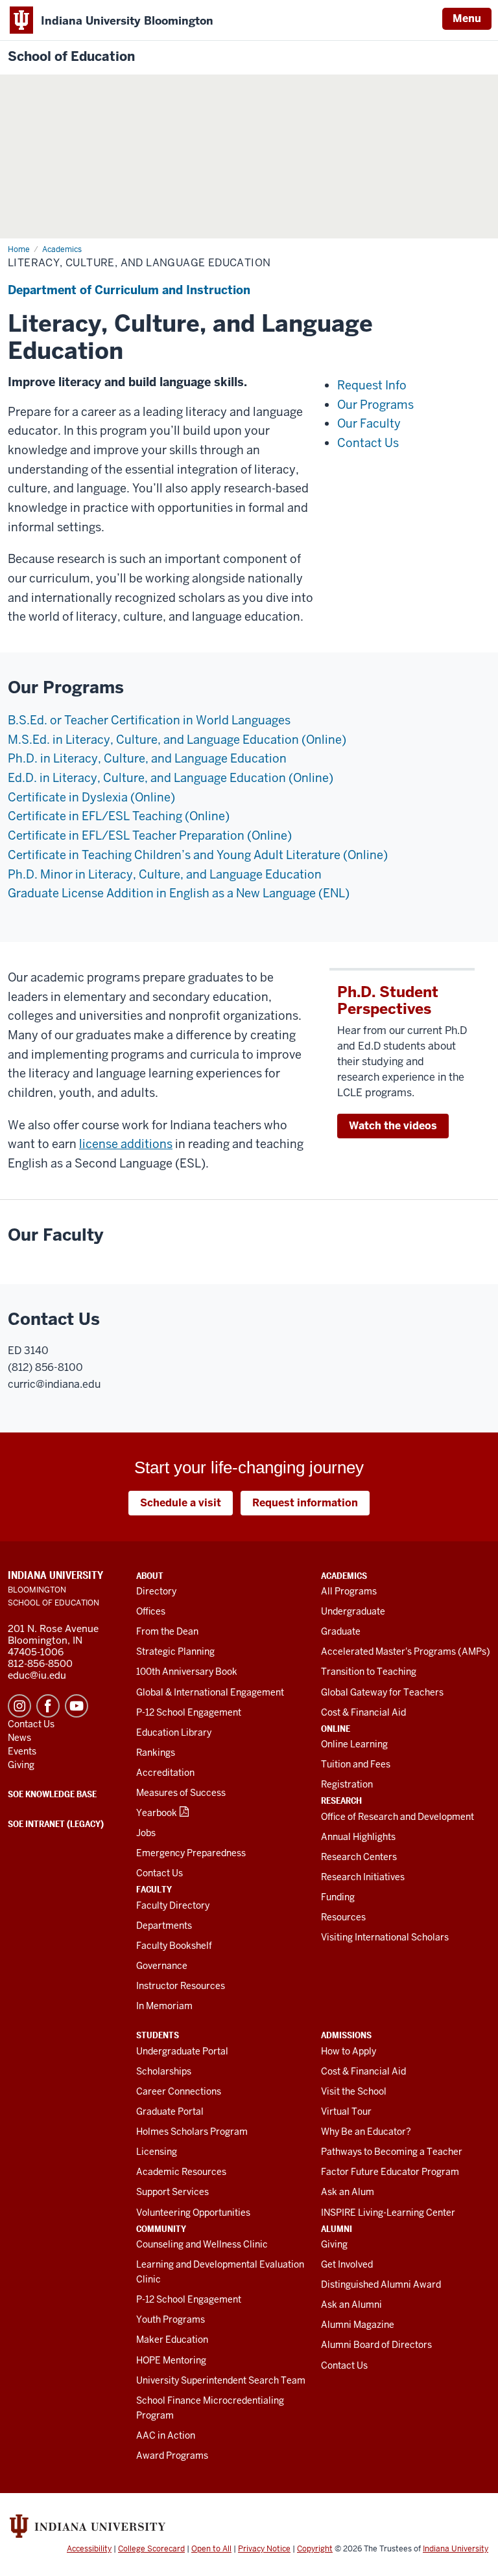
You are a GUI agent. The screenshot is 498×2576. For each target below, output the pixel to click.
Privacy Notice (264, 2549)
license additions (126, 1144)
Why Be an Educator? (366, 2132)
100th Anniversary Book (187, 1672)
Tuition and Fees (356, 1764)
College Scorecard (151, 2549)
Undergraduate (353, 1611)
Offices (151, 1611)
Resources (343, 1917)
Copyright (315, 2549)
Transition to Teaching (369, 1672)
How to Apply (349, 2051)
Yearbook (157, 1813)
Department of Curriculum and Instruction (129, 290)
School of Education (71, 57)
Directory (156, 1591)
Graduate (341, 1631)
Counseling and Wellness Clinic (202, 2244)
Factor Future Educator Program (390, 2172)
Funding (338, 1897)
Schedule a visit (181, 1503)
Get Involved (347, 2264)
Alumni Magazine (358, 2325)
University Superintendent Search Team (221, 2380)
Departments (164, 1926)
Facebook (48, 1706)
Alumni (337, 2229)
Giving (334, 2244)
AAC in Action (166, 2435)
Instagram (19, 1706)
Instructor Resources (181, 1986)
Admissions (346, 2035)
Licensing (157, 2152)
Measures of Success (181, 1793)
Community (161, 2229)
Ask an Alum (348, 2192)
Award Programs (172, 2455)
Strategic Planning (175, 1651)
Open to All (211, 2549)
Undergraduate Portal (182, 2051)
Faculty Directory (173, 1905)
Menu (467, 18)
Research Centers (359, 1857)
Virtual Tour (346, 2111)
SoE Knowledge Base (52, 1794)
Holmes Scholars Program (192, 2132)
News (19, 1738)
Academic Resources (181, 2172)
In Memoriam (164, 2006)
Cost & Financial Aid (363, 1712)
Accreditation (165, 1773)
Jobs (146, 1833)
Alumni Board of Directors (376, 2345)
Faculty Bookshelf (174, 1946)
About (150, 1576)
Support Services (172, 2192)
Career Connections (179, 2091)
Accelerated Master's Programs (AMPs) (406, 1651)
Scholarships (164, 2071)
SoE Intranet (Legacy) (56, 1824)
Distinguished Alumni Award (381, 2284)
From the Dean (167, 1631)
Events (22, 1751)
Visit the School (354, 2091)
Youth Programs (171, 2319)
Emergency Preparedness (191, 1853)
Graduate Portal (170, 2111)
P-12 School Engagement (189, 1712)
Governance (162, 1966)
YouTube (77, 1706)
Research (341, 1800)
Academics (344, 1576)
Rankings (156, 1753)
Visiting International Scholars (385, 1937)
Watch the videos (393, 1126)
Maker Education (172, 2340)
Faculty (154, 1889)
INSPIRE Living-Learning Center (388, 2213)
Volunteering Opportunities (193, 2213)
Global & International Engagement (210, 1692)
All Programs (349, 1591)
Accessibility (89, 2549)
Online (336, 1729)
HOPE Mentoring (171, 2360)
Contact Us (160, 1873)
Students (158, 2035)
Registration (347, 1784)
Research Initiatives (363, 1877)
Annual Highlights (358, 1837)
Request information (305, 1503)
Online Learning (354, 1744)
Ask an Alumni (351, 2305)
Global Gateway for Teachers (382, 1692)
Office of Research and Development (397, 1817)
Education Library (174, 1732)
